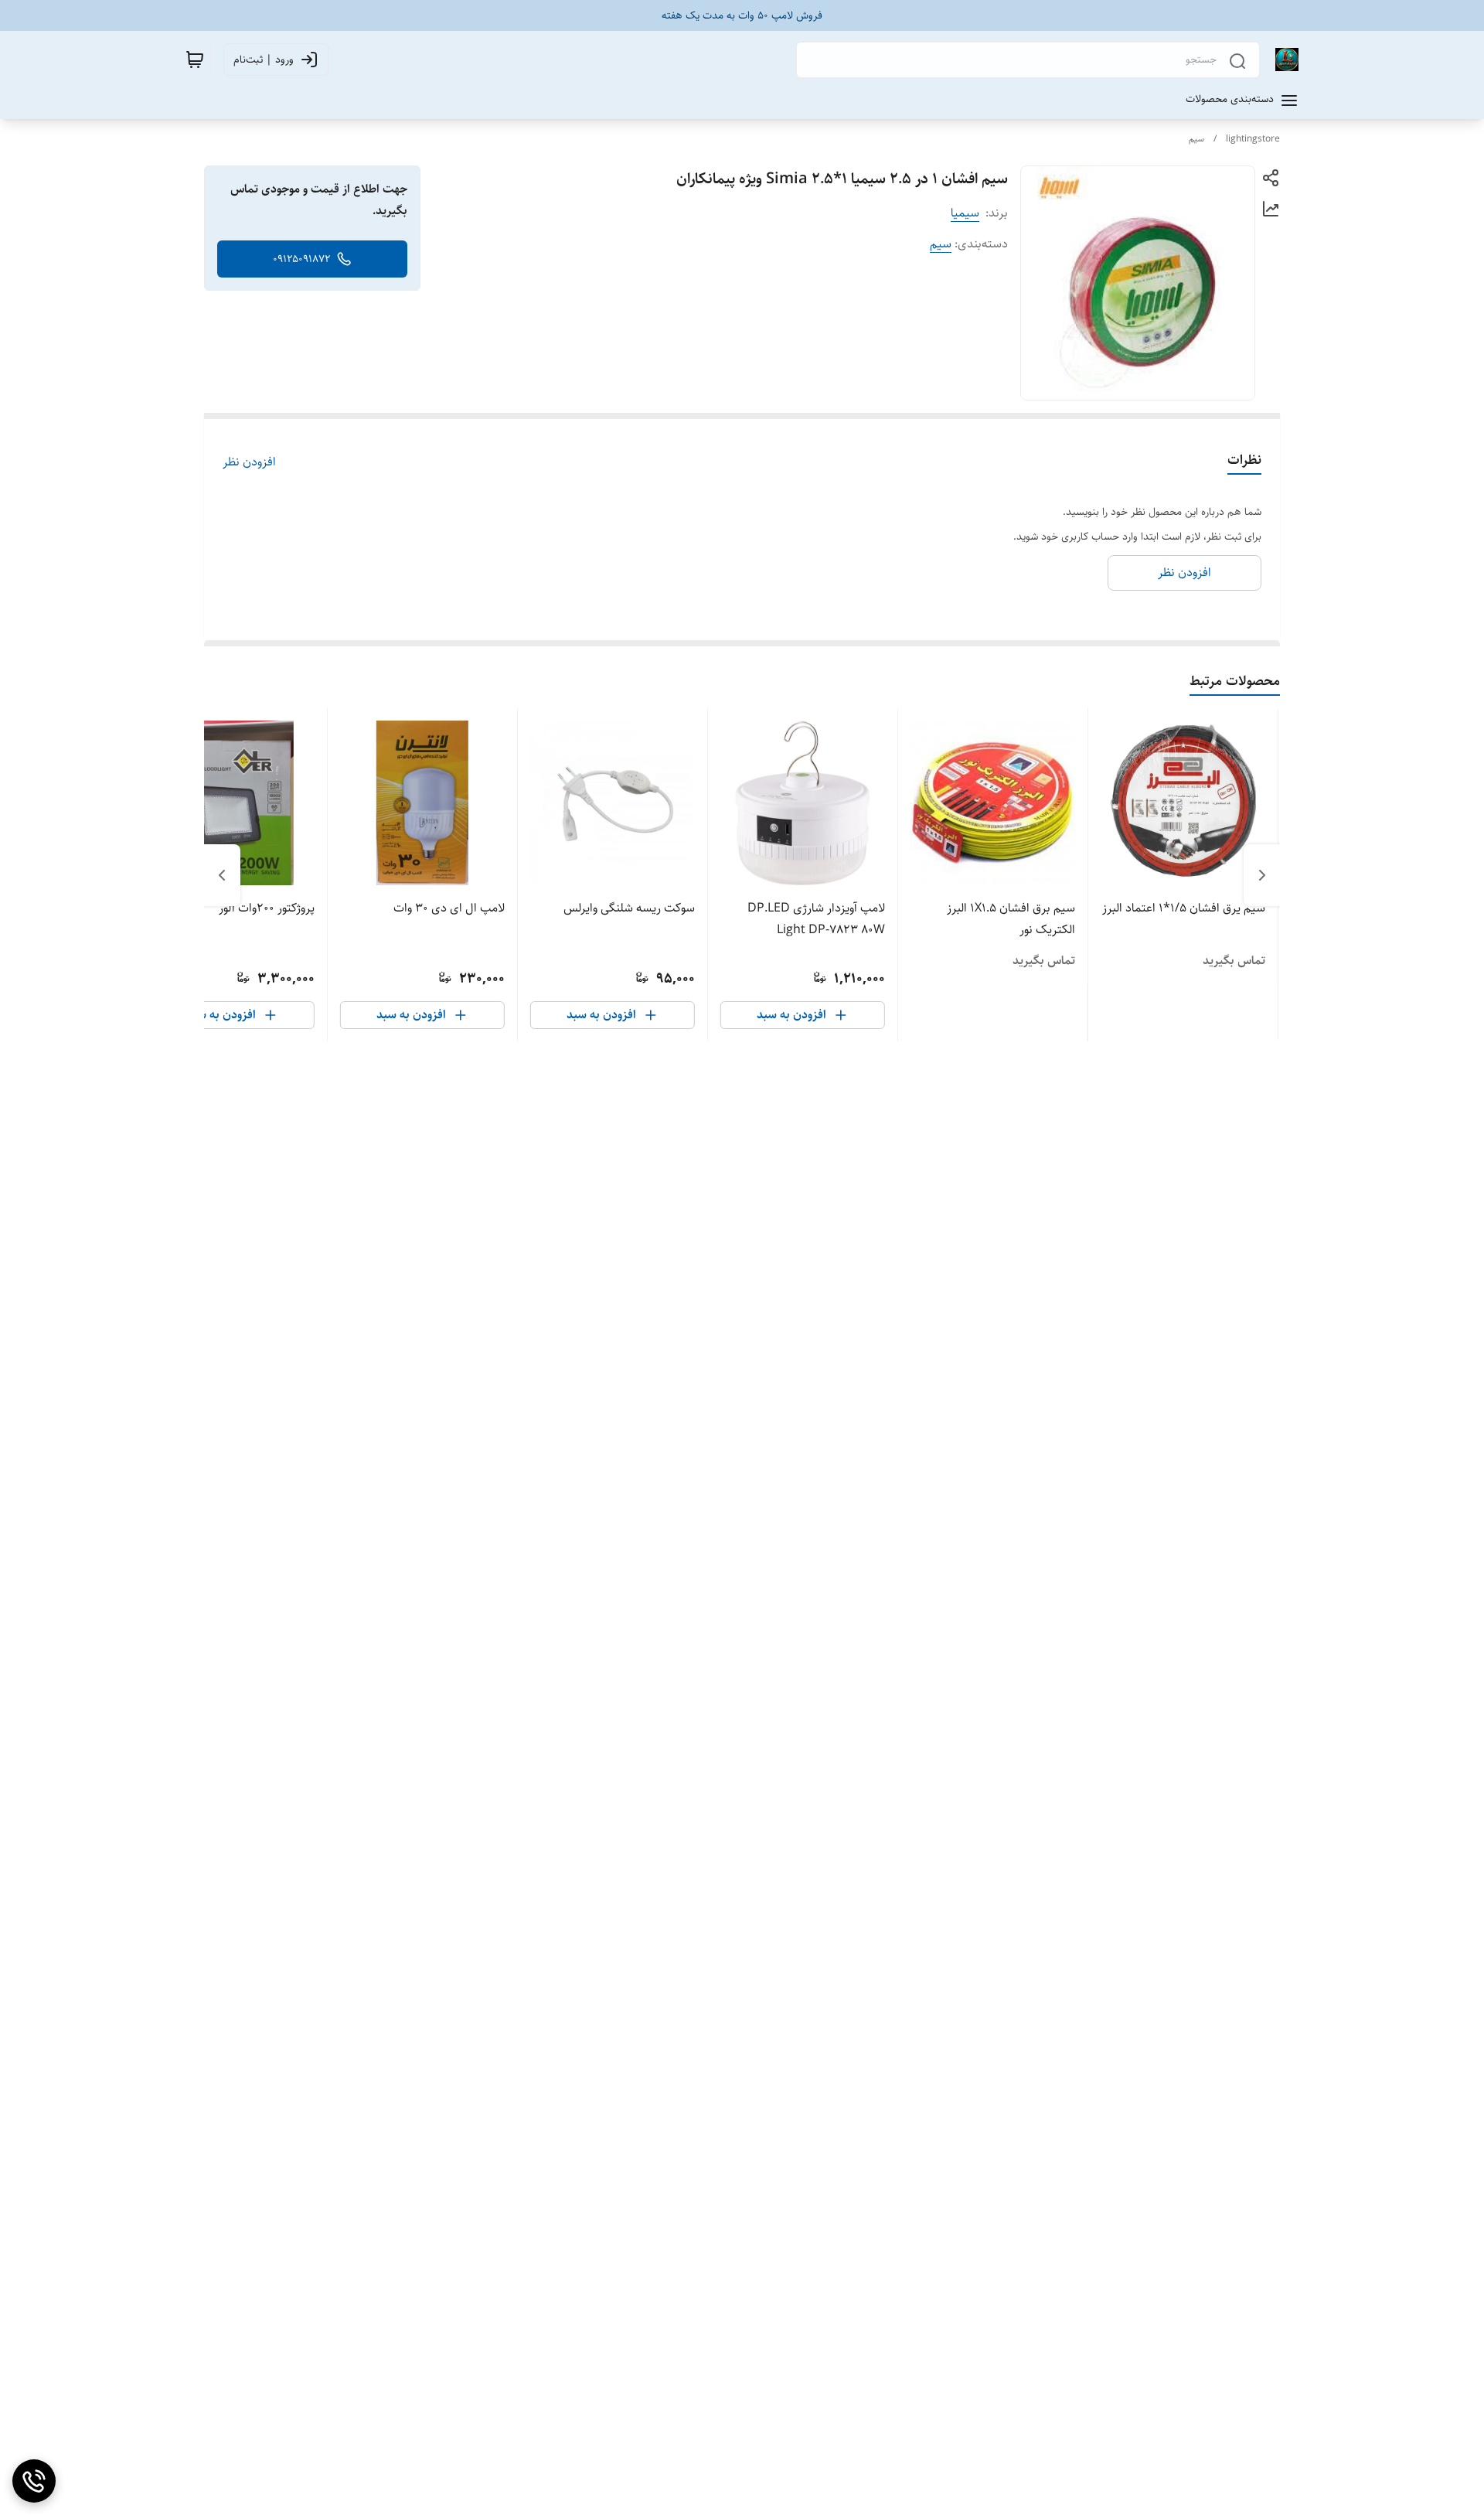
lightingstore (1253, 139)
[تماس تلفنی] (34, 2481)
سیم (1196, 139)
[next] (222, 875)
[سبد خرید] (195, 60)
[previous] (1262, 875)
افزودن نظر (249, 462)
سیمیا (965, 213)
